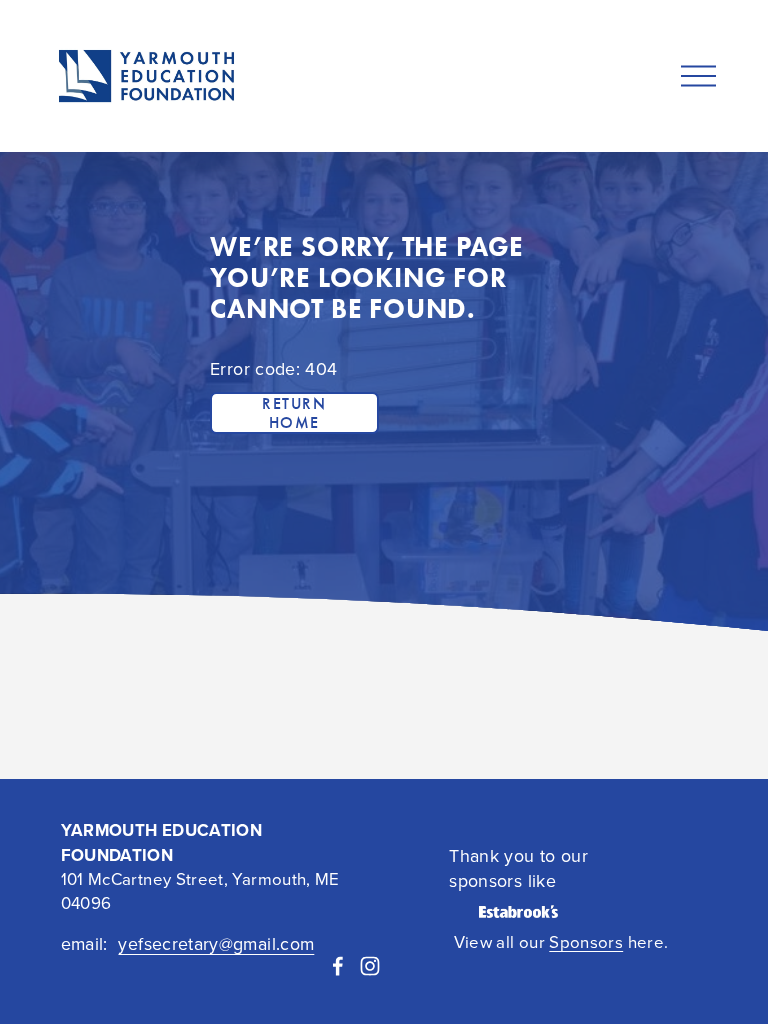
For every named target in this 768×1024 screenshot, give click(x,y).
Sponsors (586, 941)
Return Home (294, 413)
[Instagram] (370, 966)
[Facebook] (338, 966)
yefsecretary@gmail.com (216, 943)
